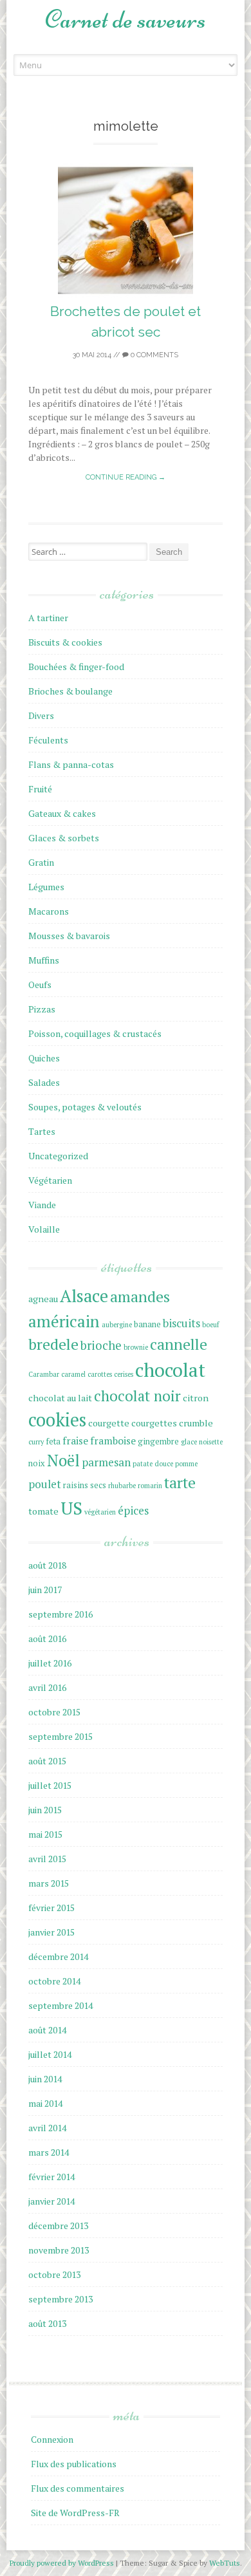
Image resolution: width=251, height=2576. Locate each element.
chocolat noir (137, 1395)
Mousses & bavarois (69, 936)
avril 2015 (47, 1859)
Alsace (84, 1296)
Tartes (42, 1131)
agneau (43, 1299)
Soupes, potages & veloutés (85, 1107)
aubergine (117, 1325)
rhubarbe (122, 1486)
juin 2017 (45, 1590)
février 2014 (51, 2177)
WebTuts (225, 2563)
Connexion (52, 2439)
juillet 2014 (50, 2054)
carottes (100, 1374)
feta (53, 1442)
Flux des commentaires (78, 2488)
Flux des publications (74, 2464)
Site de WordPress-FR (75, 2513)
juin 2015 (45, 1810)
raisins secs (85, 1485)
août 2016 (47, 1638)
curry (36, 1442)
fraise (75, 1441)
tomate (43, 1511)
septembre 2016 (60, 1614)
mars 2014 (49, 2152)
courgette (109, 1423)
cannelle (179, 1344)
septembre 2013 (60, 2299)
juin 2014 (45, 2079)
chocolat (170, 1370)
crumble (196, 1423)
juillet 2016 (50, 1663)
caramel (73, 1374)
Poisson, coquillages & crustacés (95, 1033)
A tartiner (48, 618)
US (71, 1508)
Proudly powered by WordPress (63, 2563)
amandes (140, 1297)
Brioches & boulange (70, 691)
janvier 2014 (51, 2201)
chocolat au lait (60, 1398)
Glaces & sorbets (64, 838)
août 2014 (47, 2030)
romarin (150, 1486)
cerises (124, 1374)
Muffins (44, 960)
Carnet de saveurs (126, 19)
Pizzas (42, 1009)
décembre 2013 (58, 2226)
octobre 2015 (54, 1712)
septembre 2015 (60, 1736)
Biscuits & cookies (65, 642)
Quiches (44, 1058)
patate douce (153, 1464)
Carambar (44, 1374)
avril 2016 (47, 1687)
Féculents (48, 740)
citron (196, 1398)
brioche (101, 1345)
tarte (180, 1483)
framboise (113, 1441)
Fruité (40, 789)
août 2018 (47, 1565)
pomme (186, 1464)
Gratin (41, 862)
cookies (57, 1420)
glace (189, 1442)
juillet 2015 (50, 1785)
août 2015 (47, 1761)
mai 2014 (45, 2103)
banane (147, 1324)
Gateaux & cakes (62, 813)
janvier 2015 (51, 1932)
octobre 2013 (54, 2274)
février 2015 (51, 1908)
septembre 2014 (60, 2005)
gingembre (158, 1442)
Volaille (44, 1229)
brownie (136, 1347)
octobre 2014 (54, 1981)
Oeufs (40, 985)
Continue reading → (126, 477)
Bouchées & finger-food (76, 667)
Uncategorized (58, 1156)
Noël (63, 1461)
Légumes (46, 887)
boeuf (210, 1325)
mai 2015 (45, 1834)
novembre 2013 (59, 2250)
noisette (211, 1442)
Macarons (49, 911)
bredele (53, 1344)
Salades (44, 1082)
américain (64, 1321)
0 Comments (153, 355)
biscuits (181, 1323)
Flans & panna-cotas (71, 764)
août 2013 (47, 2323)
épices (133, 1510)
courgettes (154, 1423)
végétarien (100, 1512)
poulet (45, 1484)
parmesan (106, 1462)
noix (37, 1463)
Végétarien (50, 1180)
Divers (41, 715)
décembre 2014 (58, 1956)
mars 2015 (49, 1883)
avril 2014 (47, 2128)
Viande (42, 1205)
